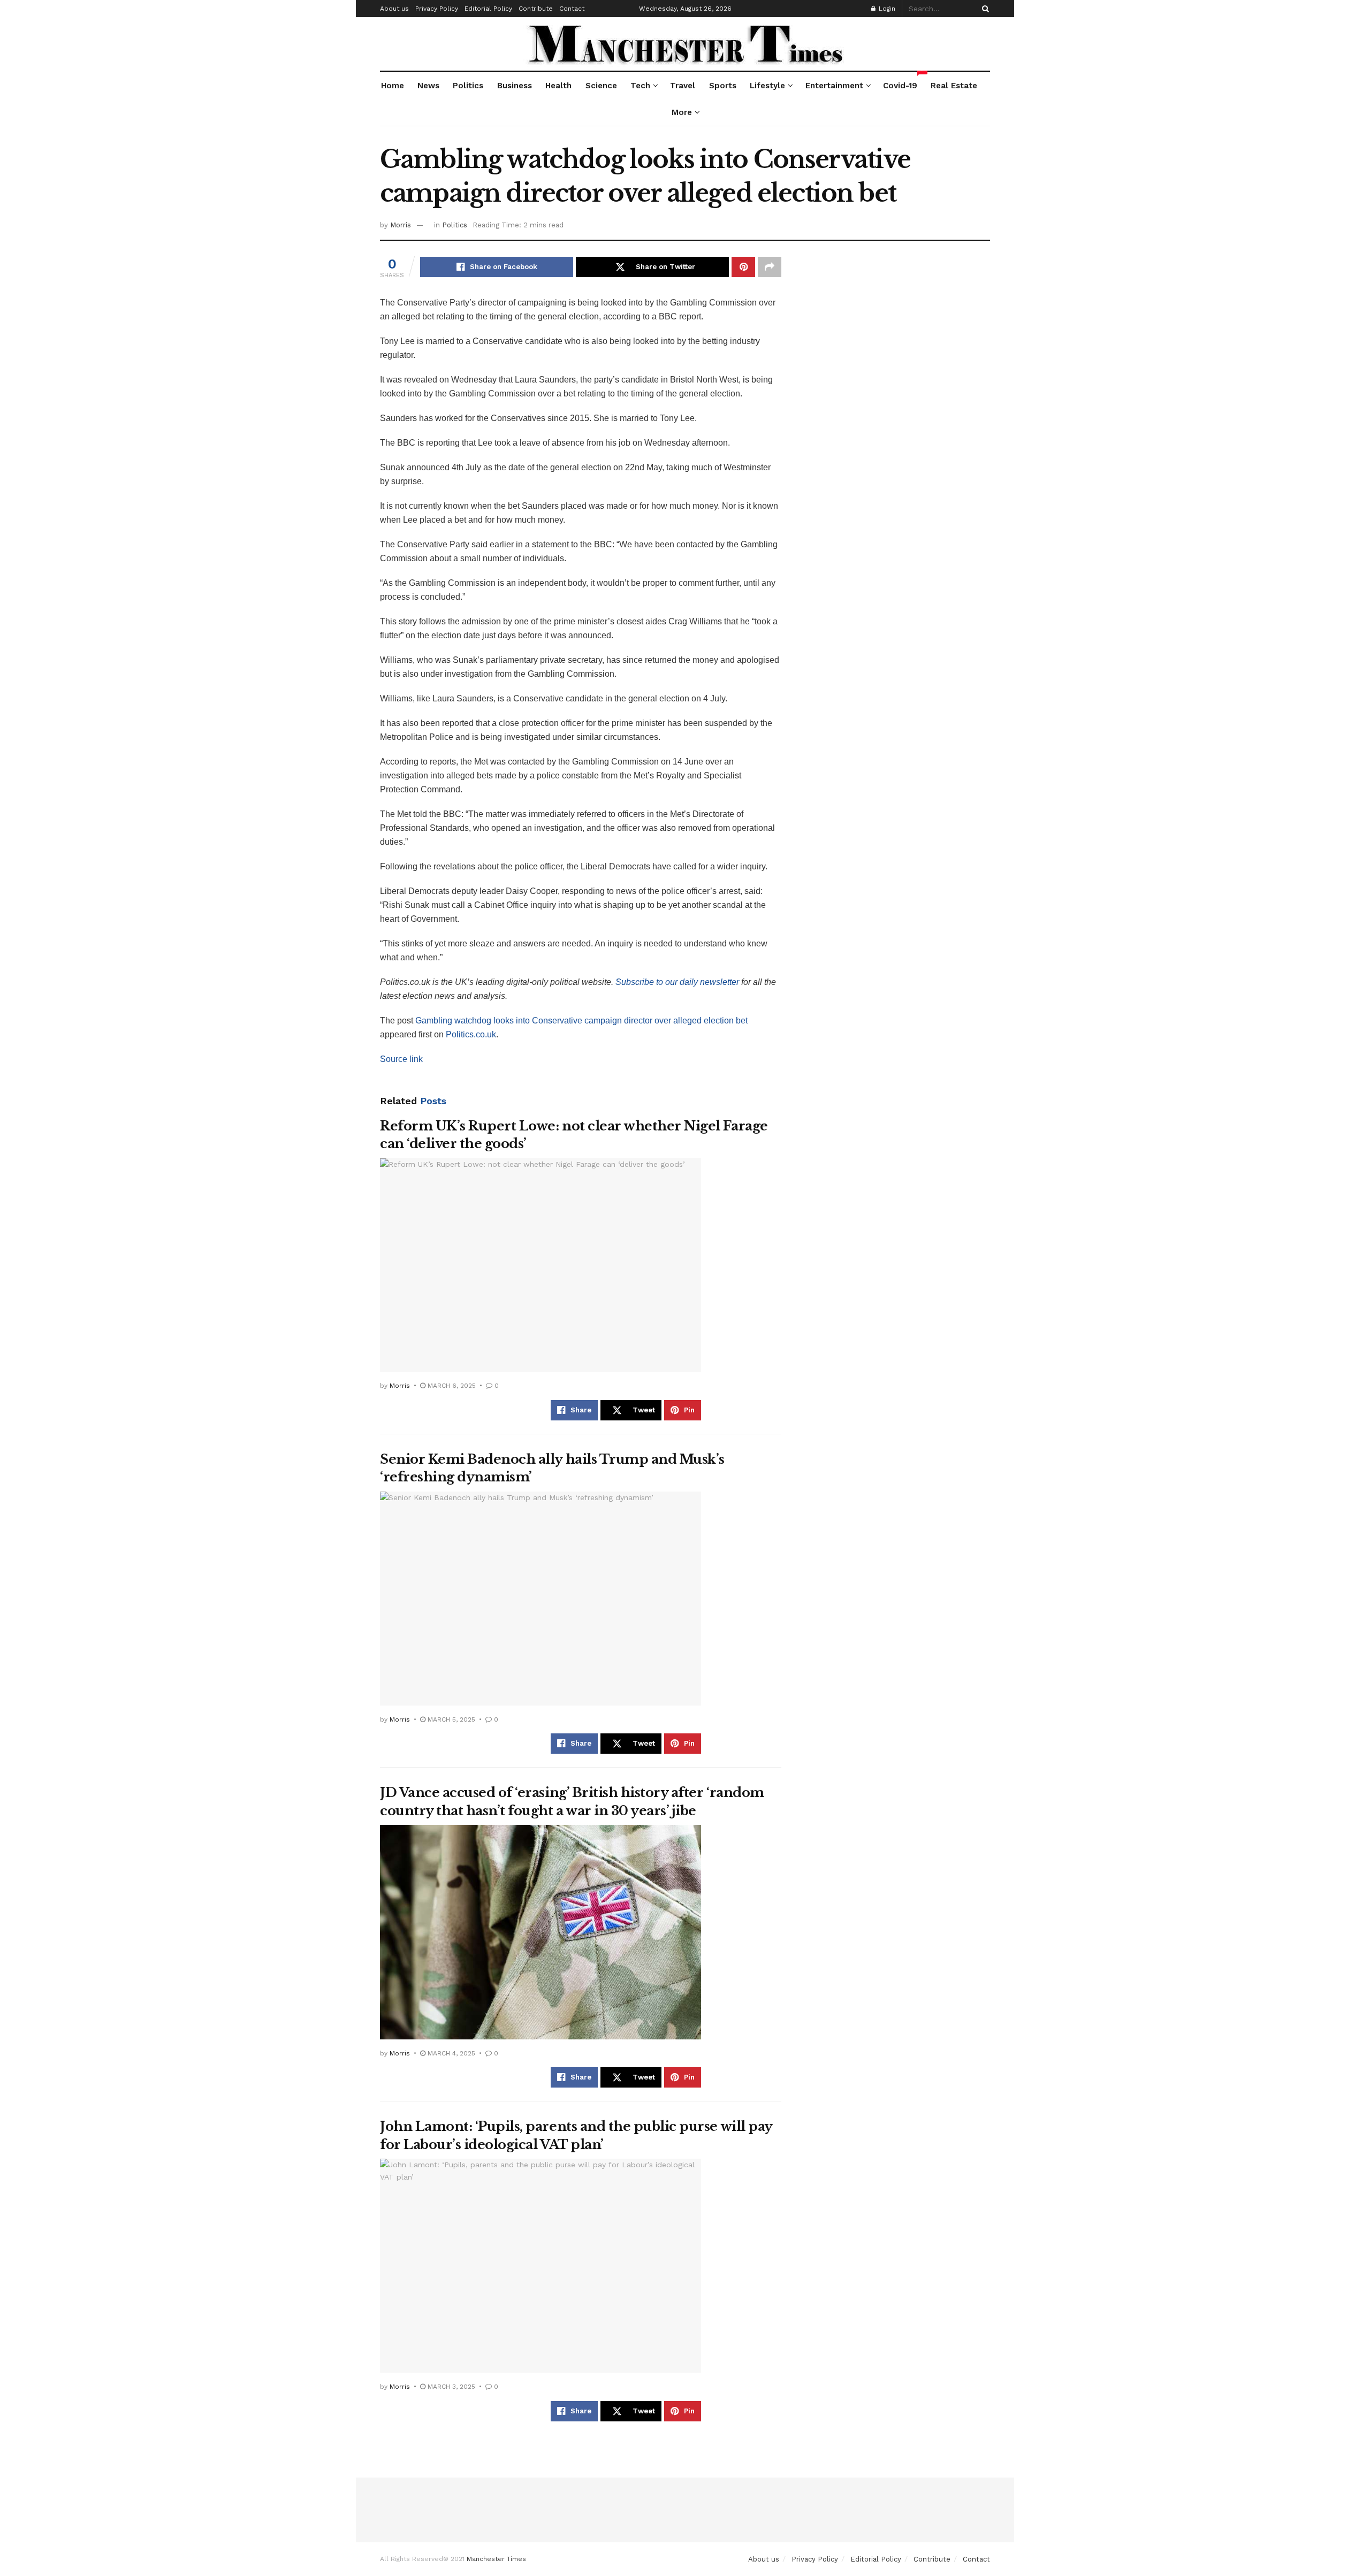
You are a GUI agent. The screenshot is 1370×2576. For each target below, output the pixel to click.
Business (515, 86)
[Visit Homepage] (685, 44)
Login (886, 9)
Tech (640, 86)
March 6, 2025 (451, 1386)
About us (394, 9)
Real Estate (954, 86)
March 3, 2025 (450, 2387)
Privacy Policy (437, 9)
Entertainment (834, 86)
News (428, 86)
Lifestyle (767, 86)
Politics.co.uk (471, 1034)
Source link (401, 1059)
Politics (468, 86)
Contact (572, 9)
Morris (401, 225)
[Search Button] (984, 9)
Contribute (536, 9)
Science (601, 86)
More (682, 112)
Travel (683, 86)
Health (558, 86)
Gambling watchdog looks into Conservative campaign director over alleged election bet (581, 1021)
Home (393, 86)
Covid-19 (900, 81)
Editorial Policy (488, 9)
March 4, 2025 (450, 2053)
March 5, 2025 (450, 1719)
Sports (723, 86)
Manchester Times (496, 2559)
